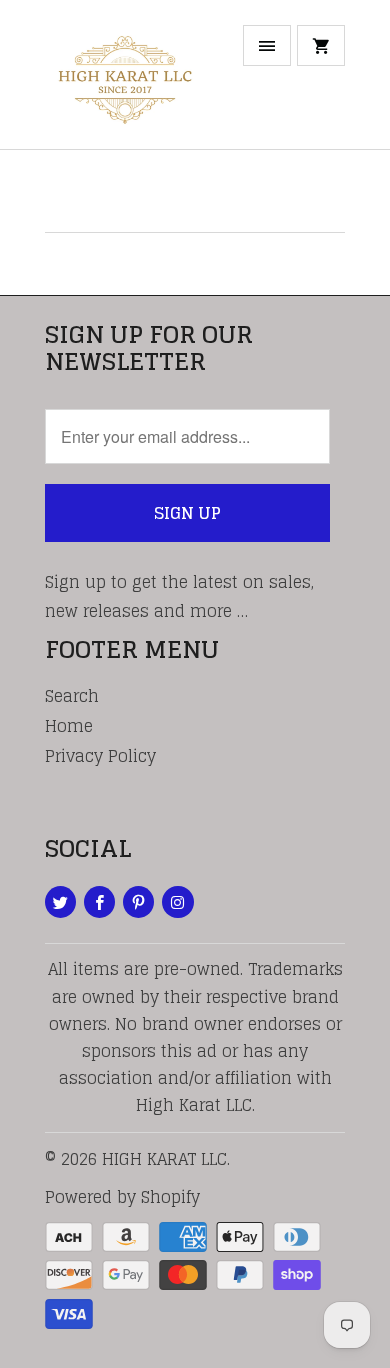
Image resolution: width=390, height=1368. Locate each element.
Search (72, 696)
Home (69, 726)
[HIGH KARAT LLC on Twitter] (60, 902)
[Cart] (321, 45)
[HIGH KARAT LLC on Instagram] (177, 902)
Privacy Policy (100, 756)
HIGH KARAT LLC (164, 1159)
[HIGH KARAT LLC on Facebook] (99, 902)
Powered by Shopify (122, 1197)
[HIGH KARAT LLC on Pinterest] (138, 902)
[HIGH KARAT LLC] (125, 82)
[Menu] (267, 45)
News (87, 191)
